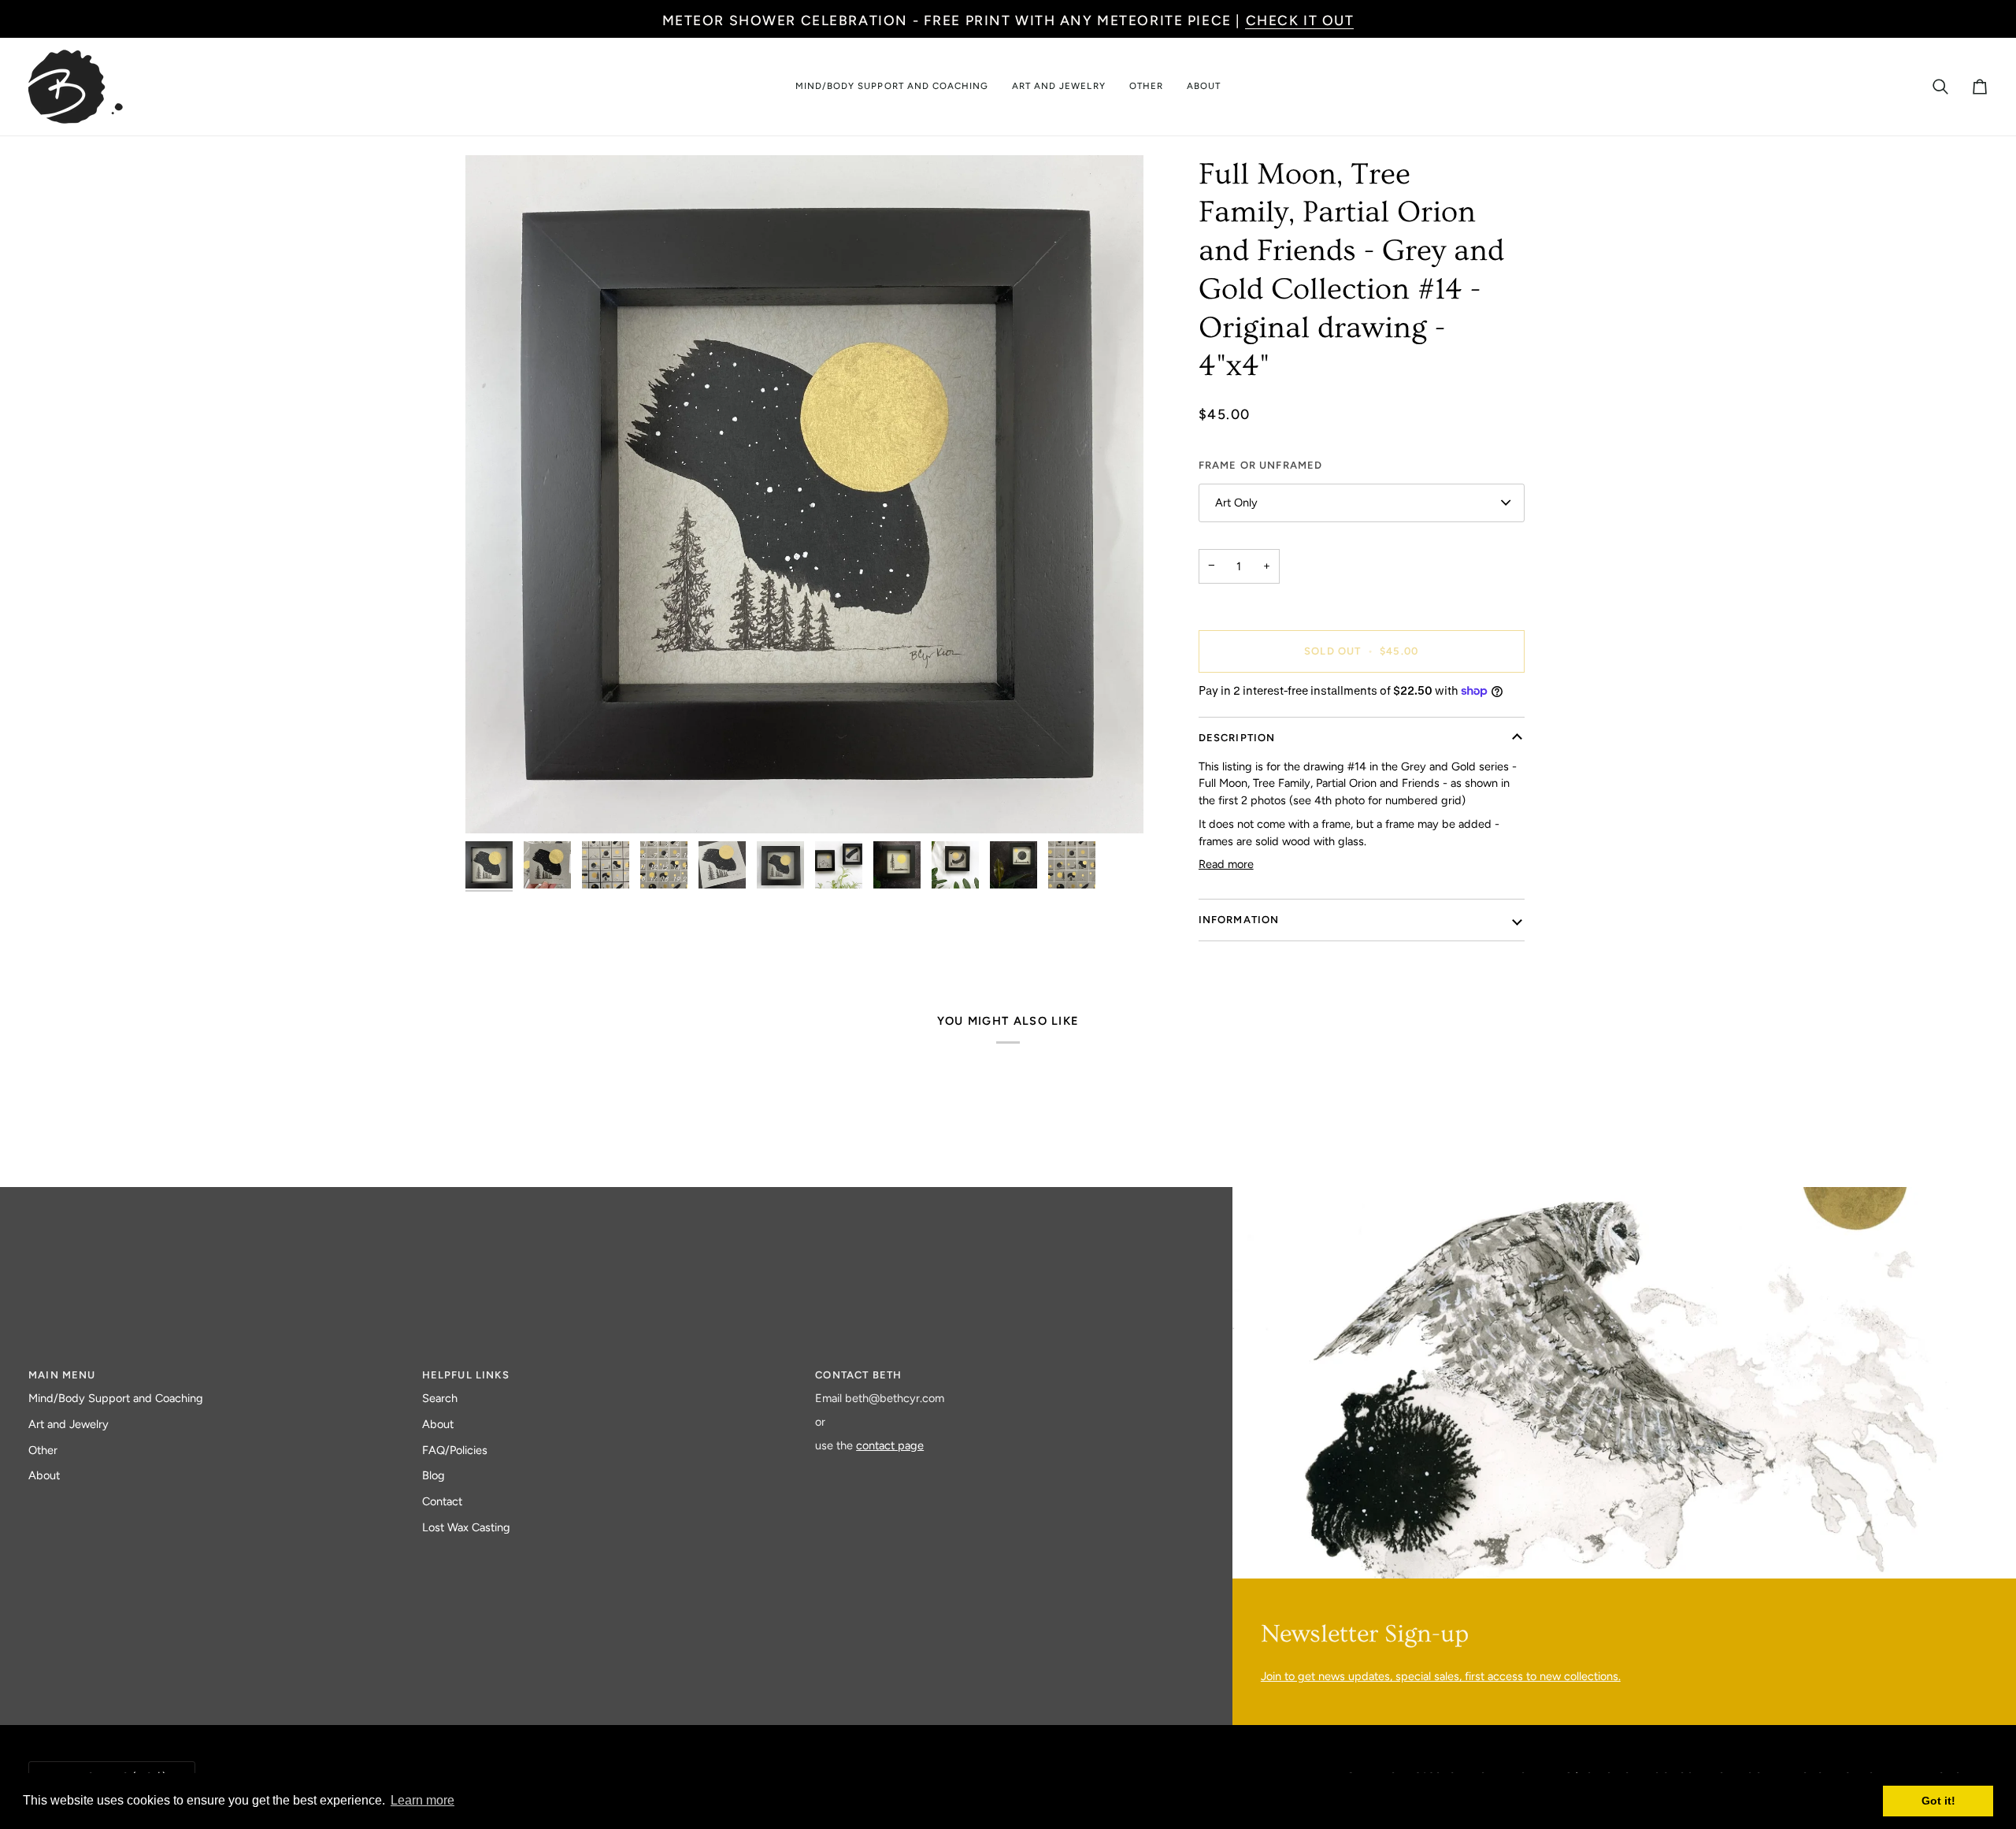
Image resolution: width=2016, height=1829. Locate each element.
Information (1239, 920)
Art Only (1236, 503)
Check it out (1300, 20)
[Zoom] (804, 494)
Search (440, 1398)
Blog (434, 1475)
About (44, 1475)
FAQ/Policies (455, 1450)
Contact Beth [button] (858, 1375)
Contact (442, 1501)
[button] (892, 87)
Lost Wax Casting (466, 1527)
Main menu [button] (62, 1375)
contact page (890, 1445)
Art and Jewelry (69, 1424)
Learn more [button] (422, 1800)
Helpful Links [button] (466, 1375)
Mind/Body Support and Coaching (116, 1398)
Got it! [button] (1938, 1801)
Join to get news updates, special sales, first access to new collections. (1441, 1676)
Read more (1226, 864)
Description (1237, 738)
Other (43, 1450)
